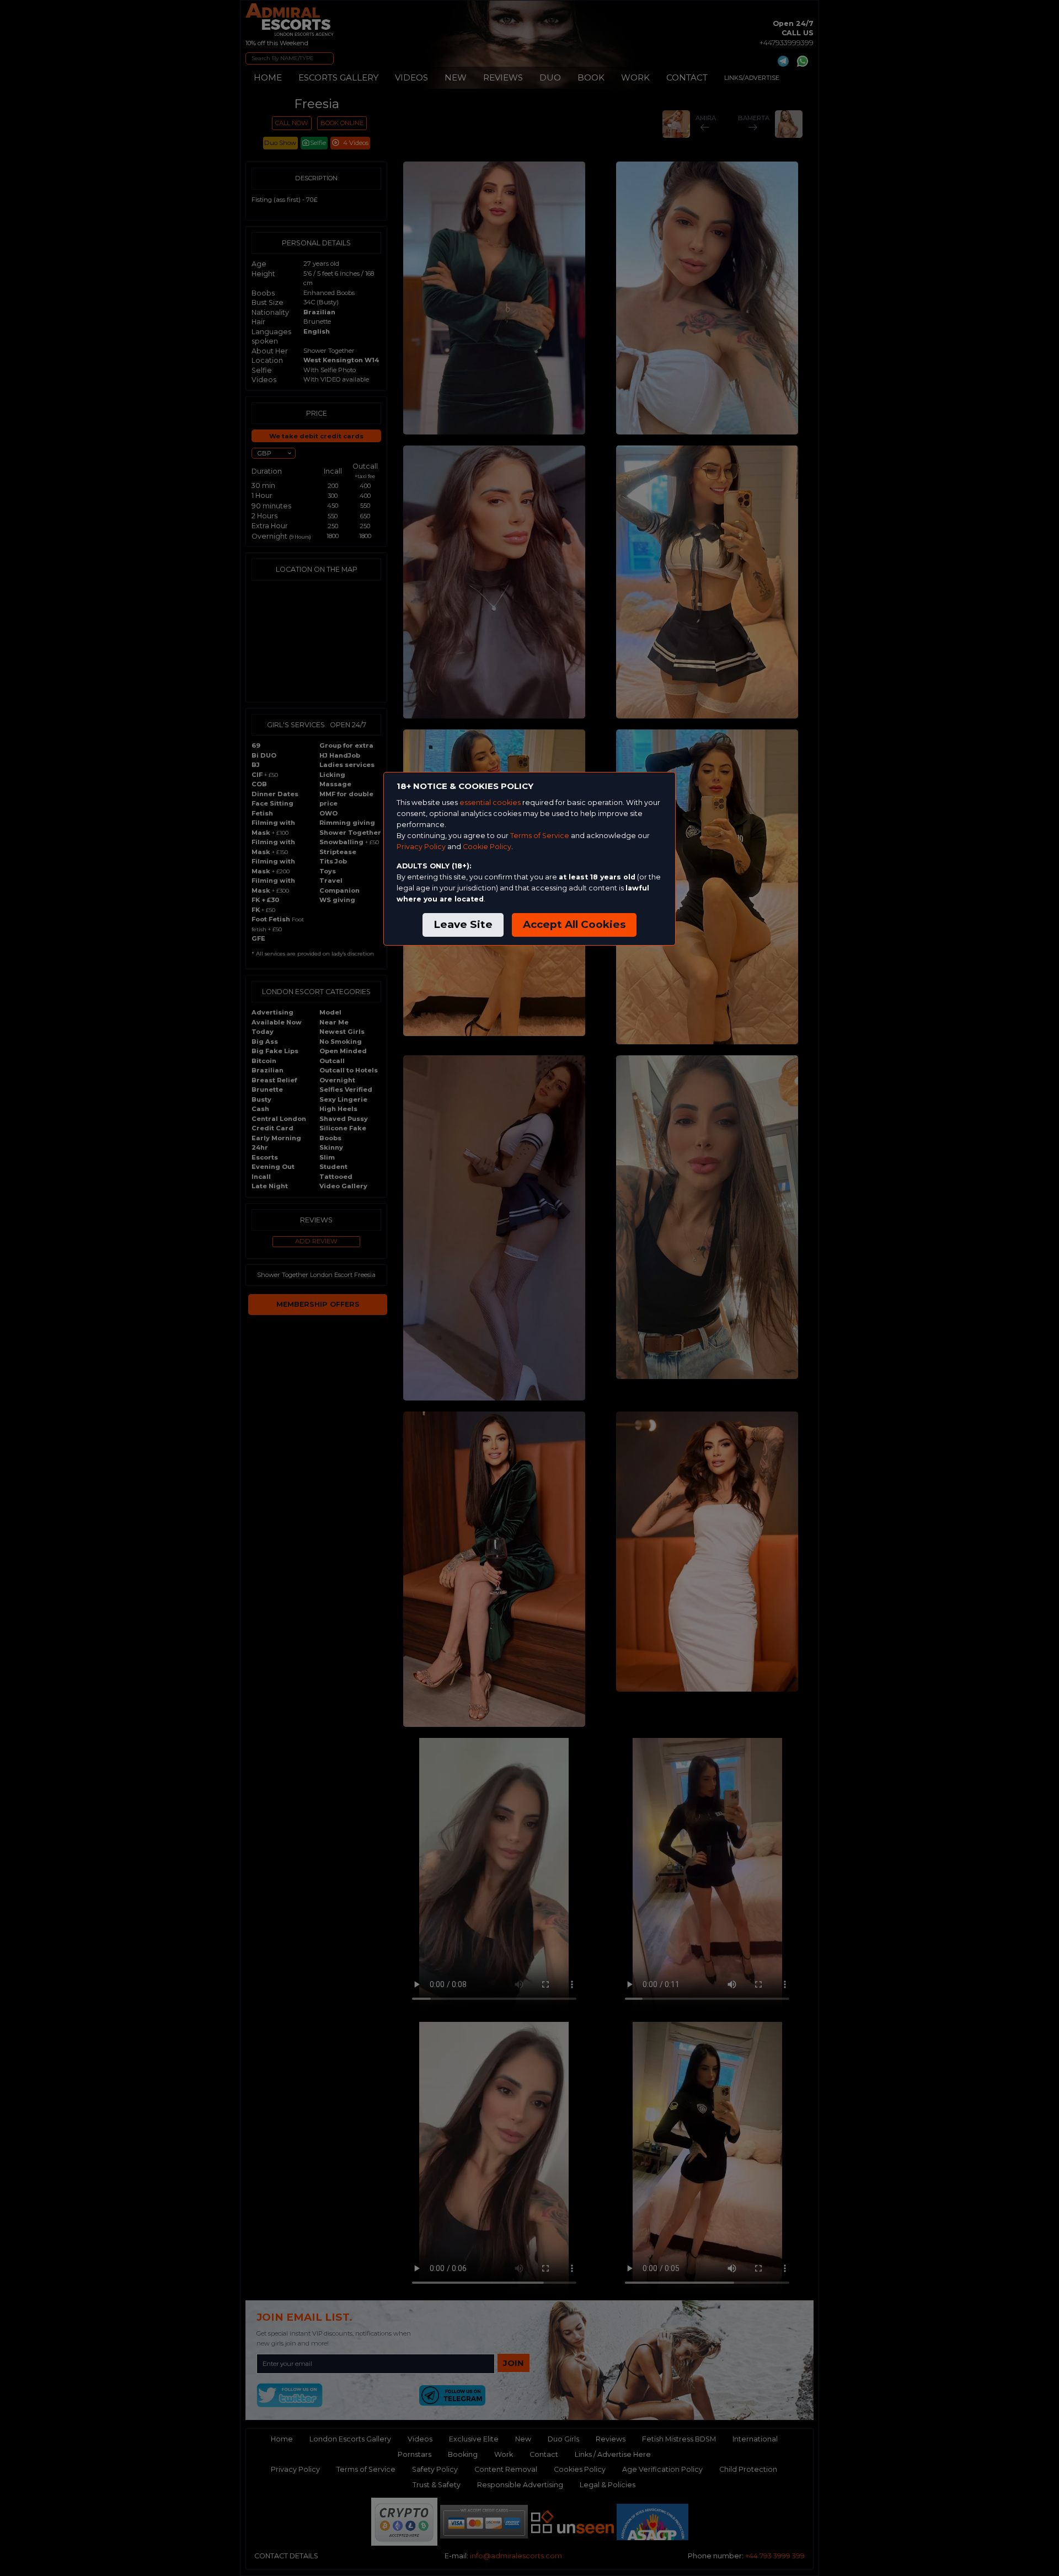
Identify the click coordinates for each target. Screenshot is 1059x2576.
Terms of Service (540, 836)
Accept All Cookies (574, 924)
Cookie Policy (487, 847)
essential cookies (490, 803)
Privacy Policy (421, 847)
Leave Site (463, 924)
